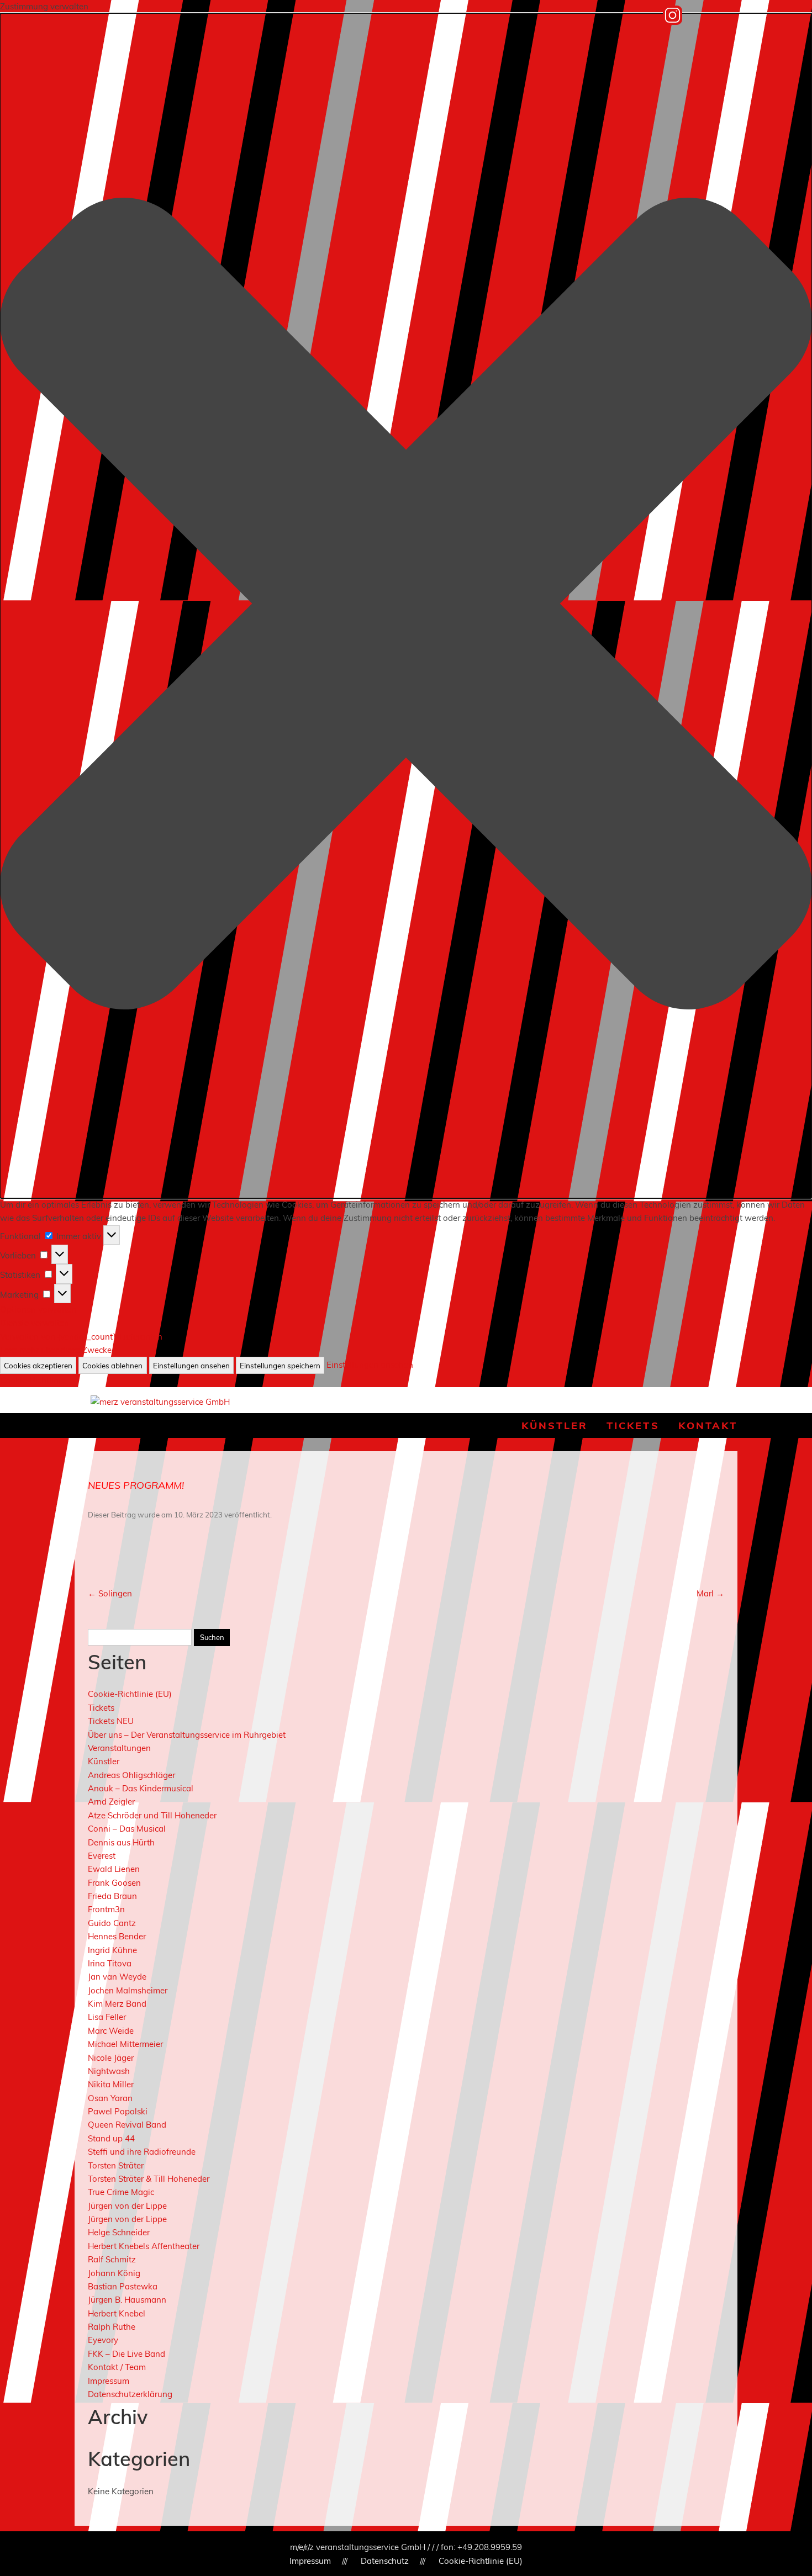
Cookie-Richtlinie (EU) (130, 1694)
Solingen (110, 1593)
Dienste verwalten (35, 1323)
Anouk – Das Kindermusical (141, 1788)
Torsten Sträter (116, 2165)
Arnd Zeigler (111, 1802)
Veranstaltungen (119, 1748)
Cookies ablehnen (112, 1366)
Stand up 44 (111, 2138)
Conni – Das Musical (127, 1829)
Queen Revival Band (127, 2125)
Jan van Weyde (117, 1977)
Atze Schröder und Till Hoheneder (152, 1815)
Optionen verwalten (38, 1310)
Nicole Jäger (111, 2058)
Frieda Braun (112, 1896)
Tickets (633, 1425)
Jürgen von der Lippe (127, 2206)
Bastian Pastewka (123, 2286)
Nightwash (109, 2071)
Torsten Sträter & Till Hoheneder (149, 2179)
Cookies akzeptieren (38, 1366)
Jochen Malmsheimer (128, 1990)
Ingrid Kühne (112, 1950)
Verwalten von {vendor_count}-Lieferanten (81, 1337)
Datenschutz (385, 2561)
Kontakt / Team (117, 2367)
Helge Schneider (119, 2232)
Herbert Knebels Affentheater (144, 2246)
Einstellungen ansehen (191, 1366)
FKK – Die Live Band (126, 2354)
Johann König (114, 2273)
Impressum (109, 2381)
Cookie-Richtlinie (33, 1380)
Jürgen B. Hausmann (127, 2300)
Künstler (555, 1425)
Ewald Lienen (114, 1869)
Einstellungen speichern (280, 1366)
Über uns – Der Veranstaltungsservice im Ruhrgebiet (187, 1735)
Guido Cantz (112, 1923)
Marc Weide (111, 2031)
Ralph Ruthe (112, 2327)
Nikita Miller (111, 2084)
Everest (102, 1856)
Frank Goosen (114, 1883)
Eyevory (103, 2340)
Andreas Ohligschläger (131, 1775)
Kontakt (708, 1425)
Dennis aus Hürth (121, 1842)
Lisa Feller (107, 2017)
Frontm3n (106, 1909)
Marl (710, 1593)
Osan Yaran (110, 2098)
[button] (406, 606)
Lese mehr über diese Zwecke (56, 1350)
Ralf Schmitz (112, 2259)
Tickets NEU (111, 1721)
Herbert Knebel (117, 2313)
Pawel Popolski (118, 2111)
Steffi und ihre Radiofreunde (142, 2152)
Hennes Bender (117, 1936)
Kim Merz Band (117, 2004)
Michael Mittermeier (125, 2044)
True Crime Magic (121, 2192)
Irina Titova (110, 1963)
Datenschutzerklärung (130, 2394)
